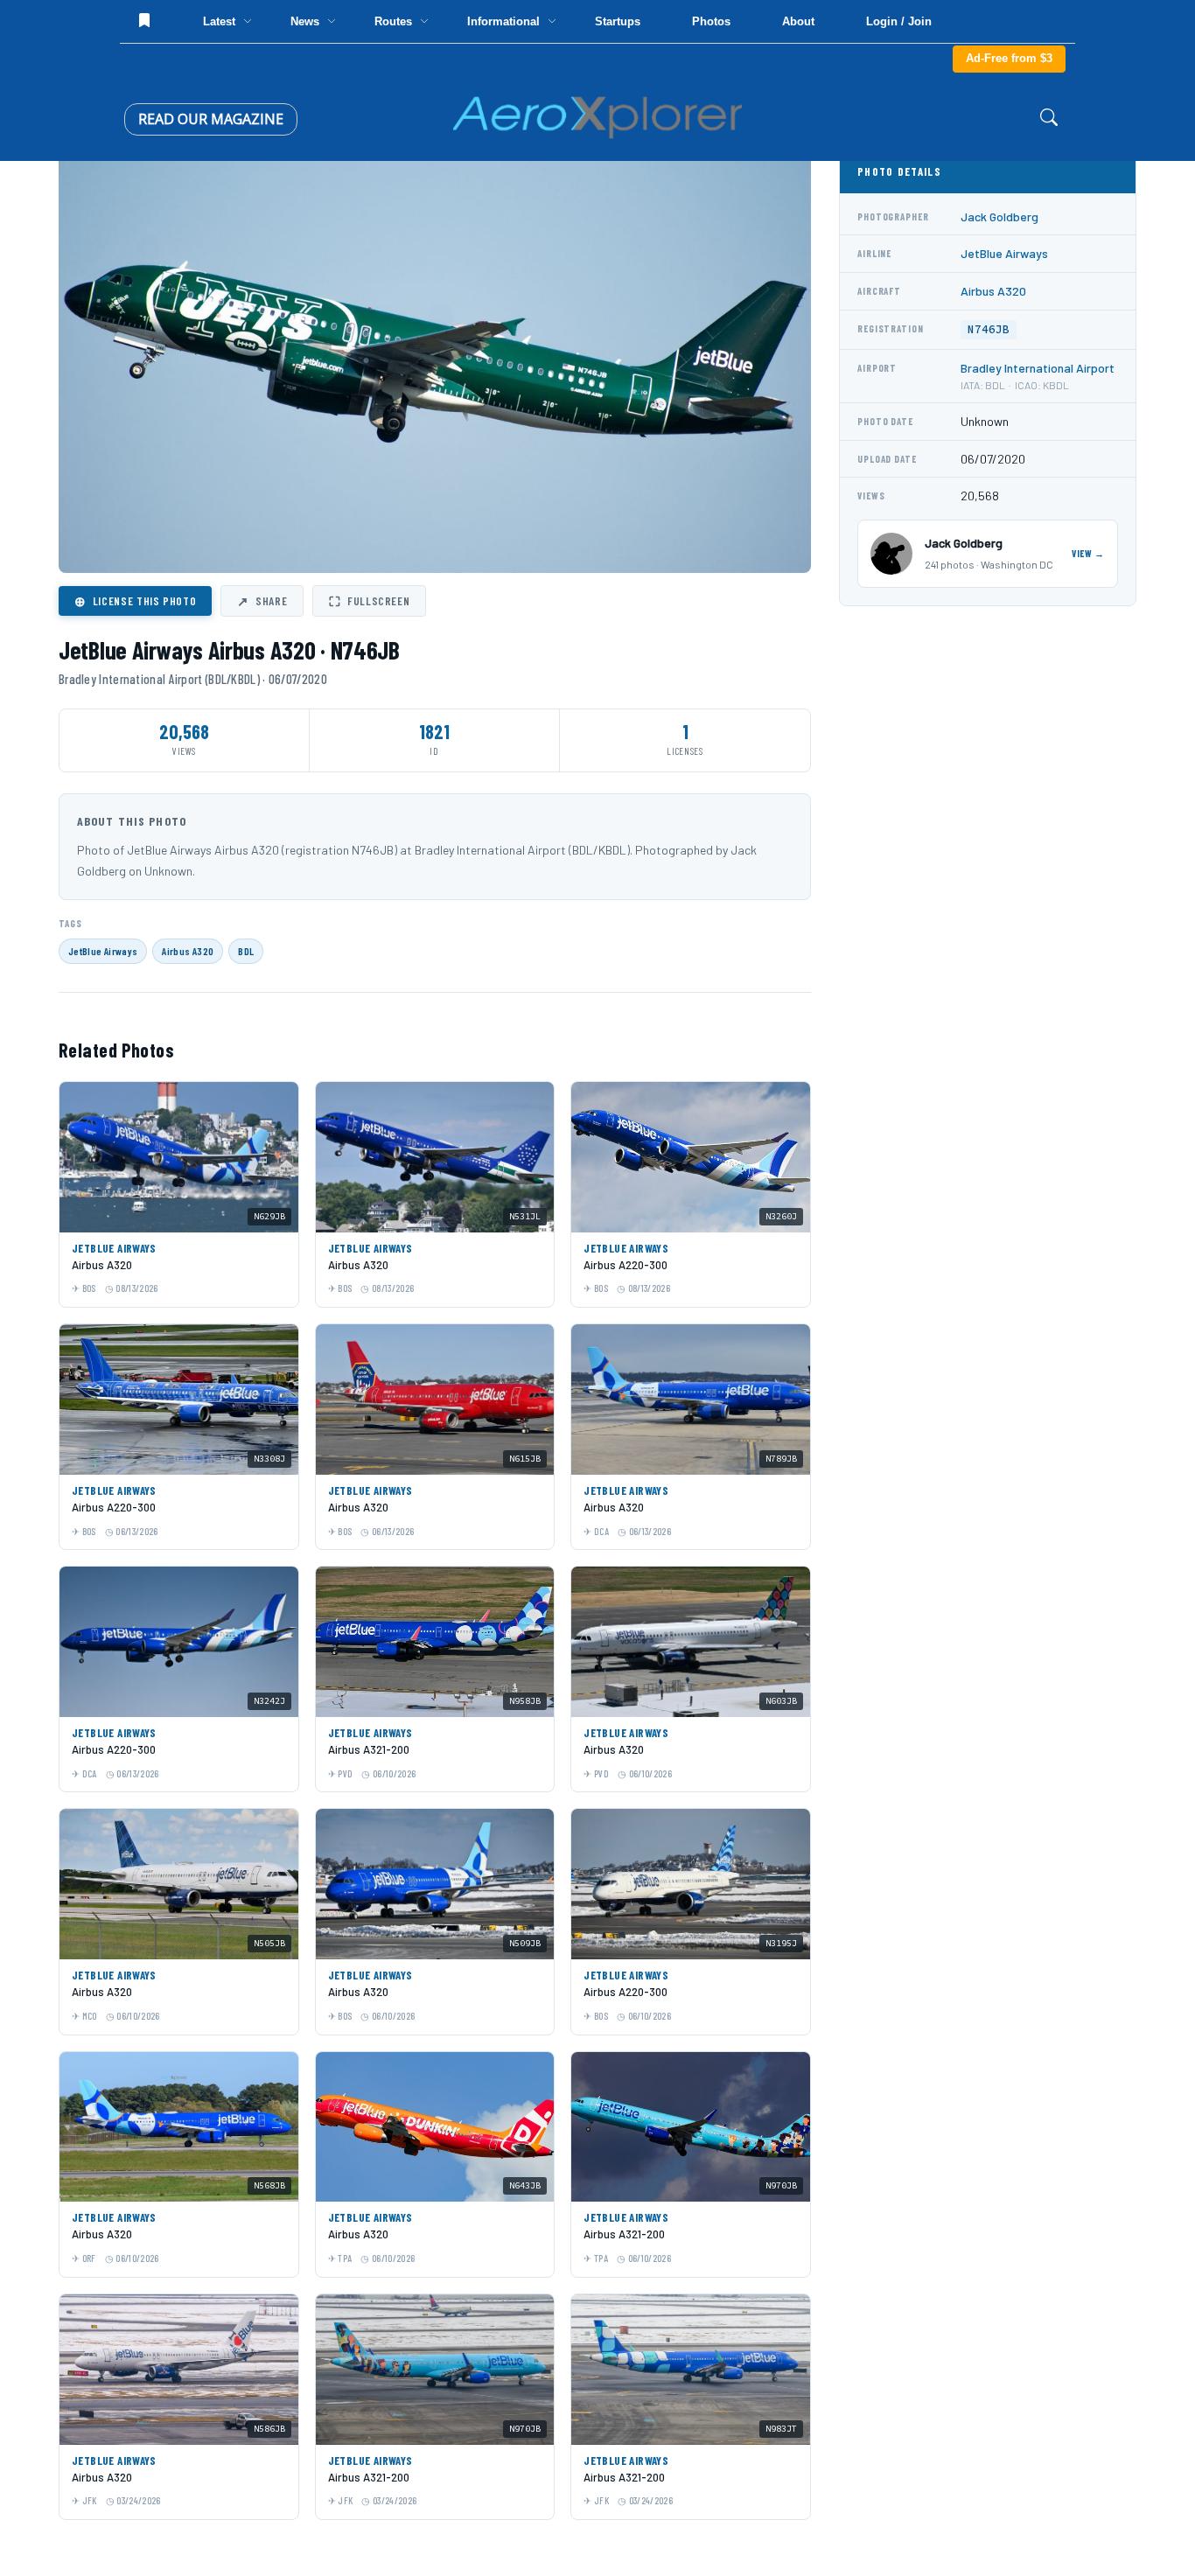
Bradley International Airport (1038, 368)
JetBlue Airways (103, 951)
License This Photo (135, 601)
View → (1088, 553)
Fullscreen (369, 601)
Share (262, 601)
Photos (711, 21)
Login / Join (899, 21)
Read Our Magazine (211, 119)
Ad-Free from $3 (1009, 58)
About (798, 21)
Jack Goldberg (999, 216)
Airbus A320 (188, 951)
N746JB (989, 329)
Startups (618, 21)
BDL (246, 951)
